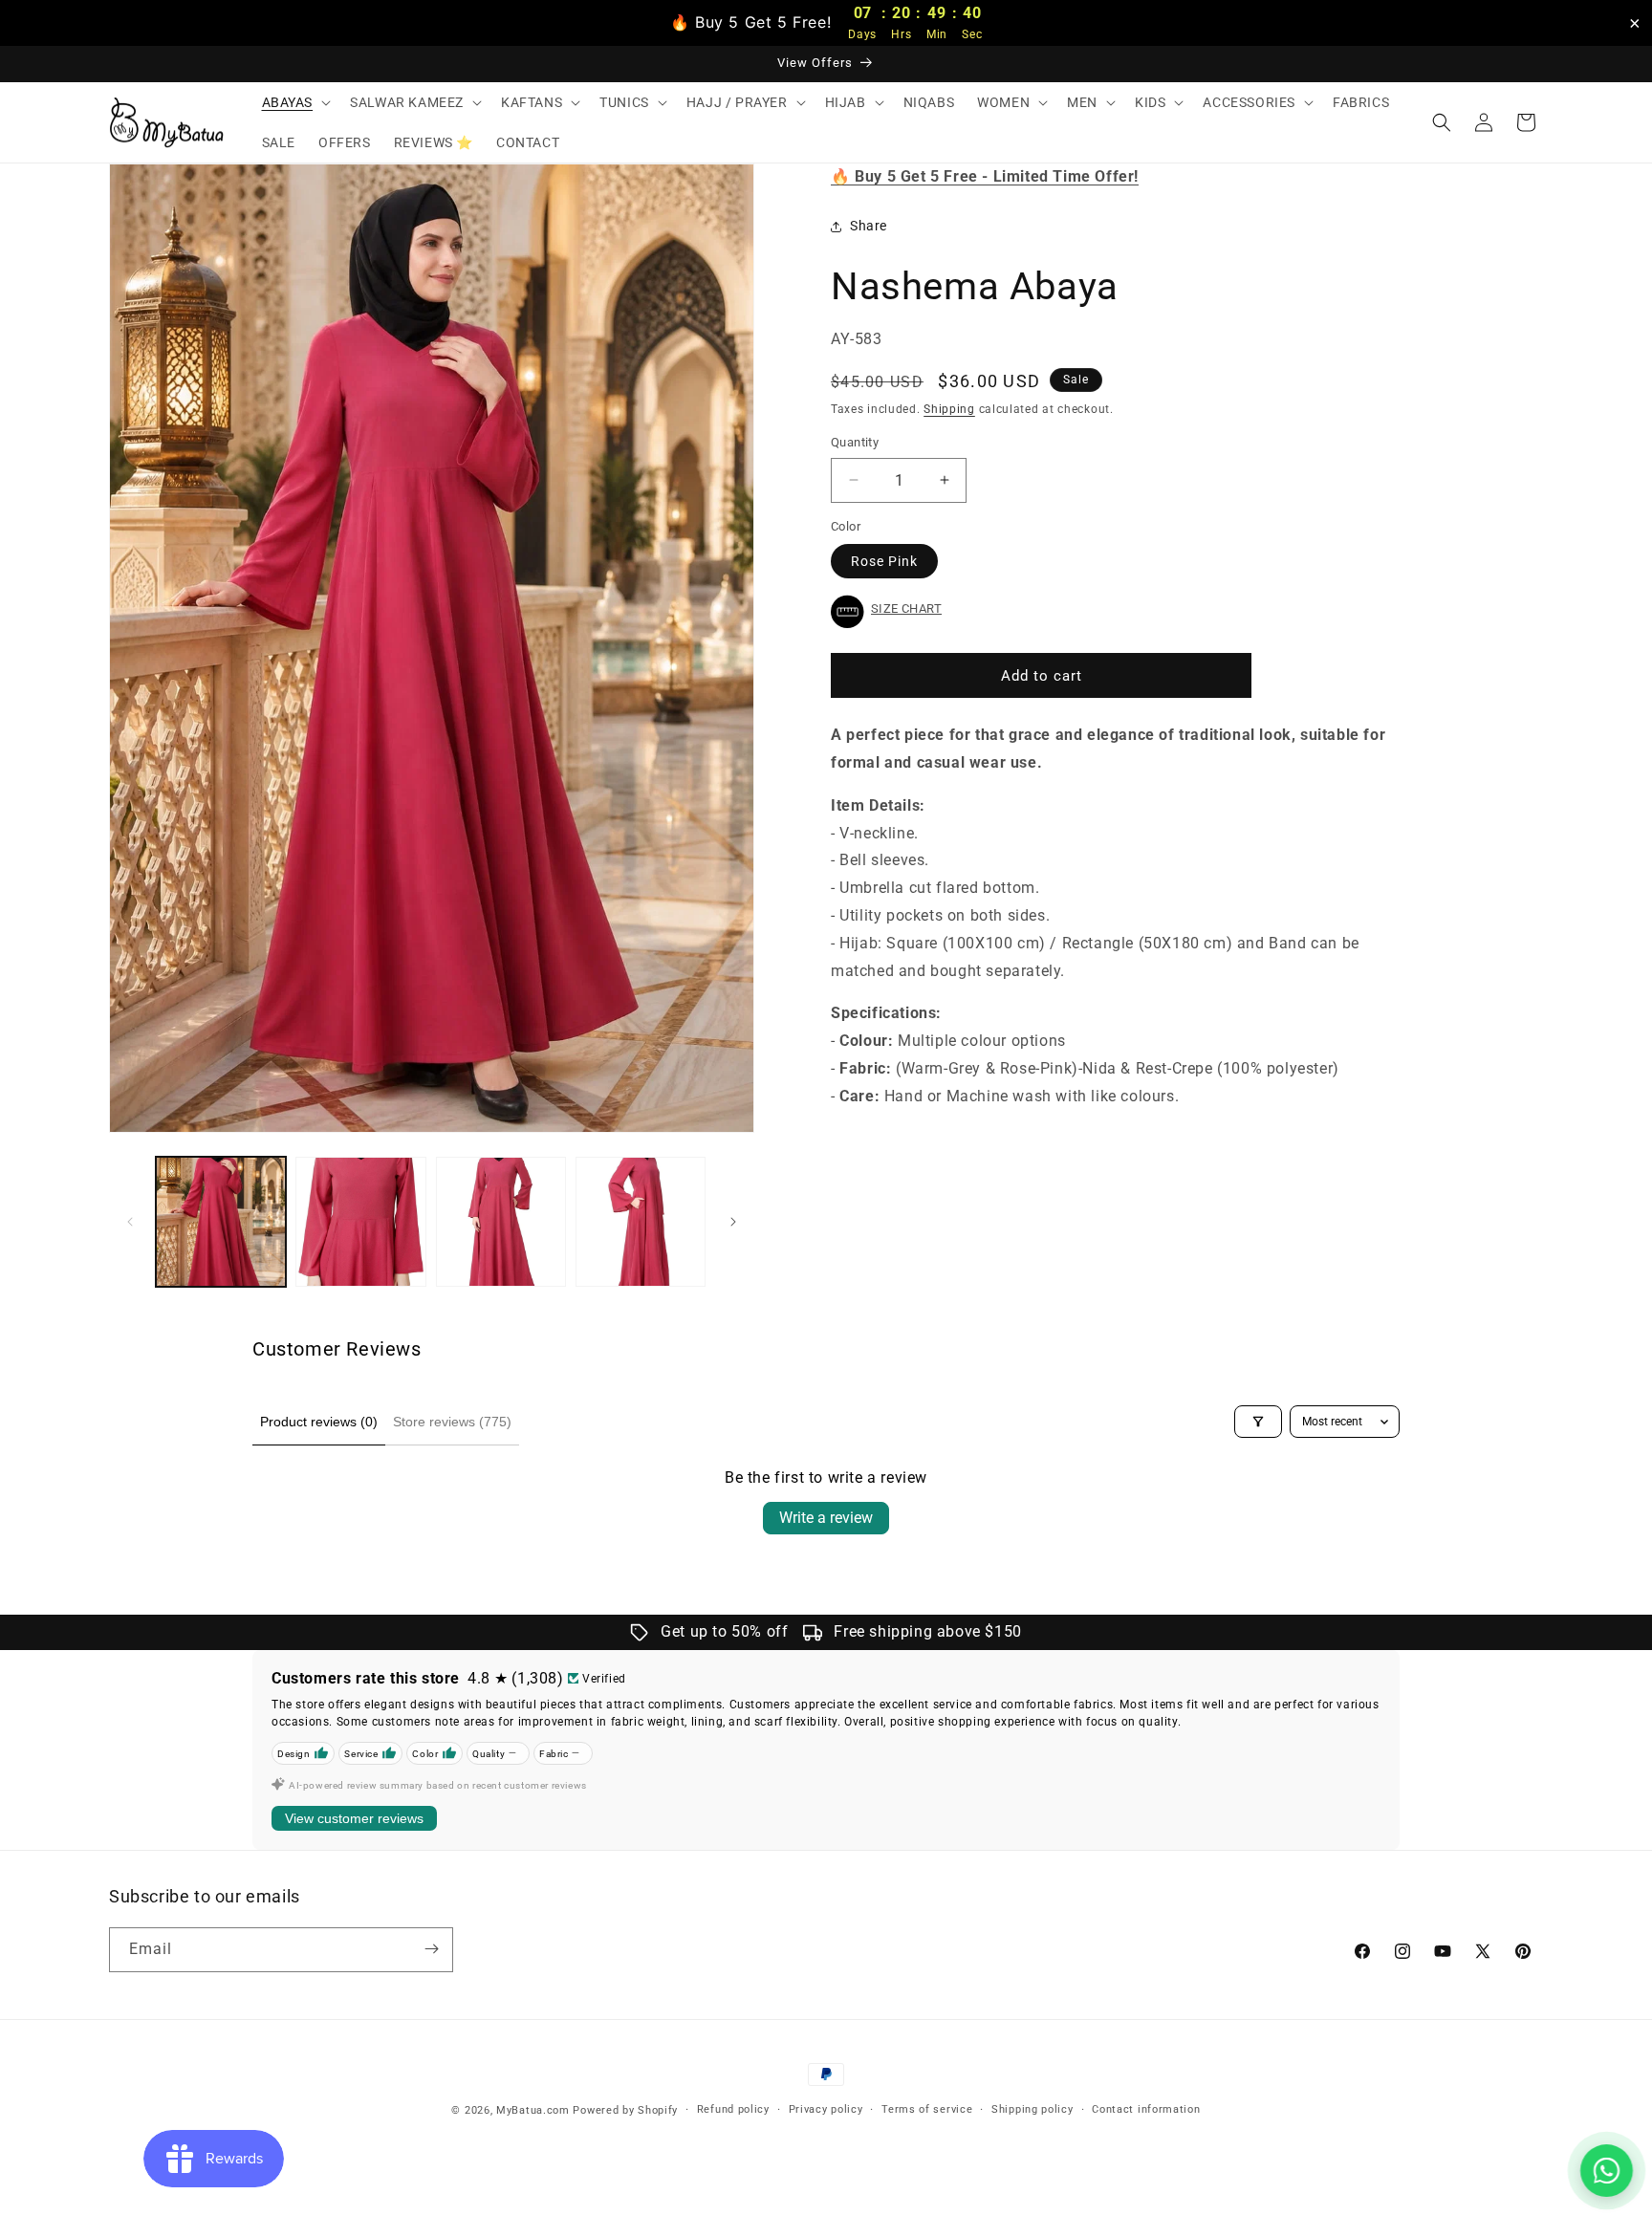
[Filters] (1258, 1422)
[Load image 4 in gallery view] (641, 1222)
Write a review (826, 1518)
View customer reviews (354, 1818)
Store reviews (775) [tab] (452, 1422)
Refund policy (733, 2109)
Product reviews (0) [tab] (319, 1422)
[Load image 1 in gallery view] (221, 1222)
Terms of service (927, 2109)
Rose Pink (884, 561)
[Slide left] (130, 1222)
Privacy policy (826, 2109)
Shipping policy (1032, 2109)
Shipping (949, 409)
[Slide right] (733, 1222)
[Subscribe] (431, 1949)
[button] (295, 102)
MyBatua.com (533, 2110)
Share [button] (869, 227)
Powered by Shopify (625, 2110)
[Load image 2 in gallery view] (360, 1222)
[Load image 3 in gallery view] (501, 1222)
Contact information (1146, 2109)
